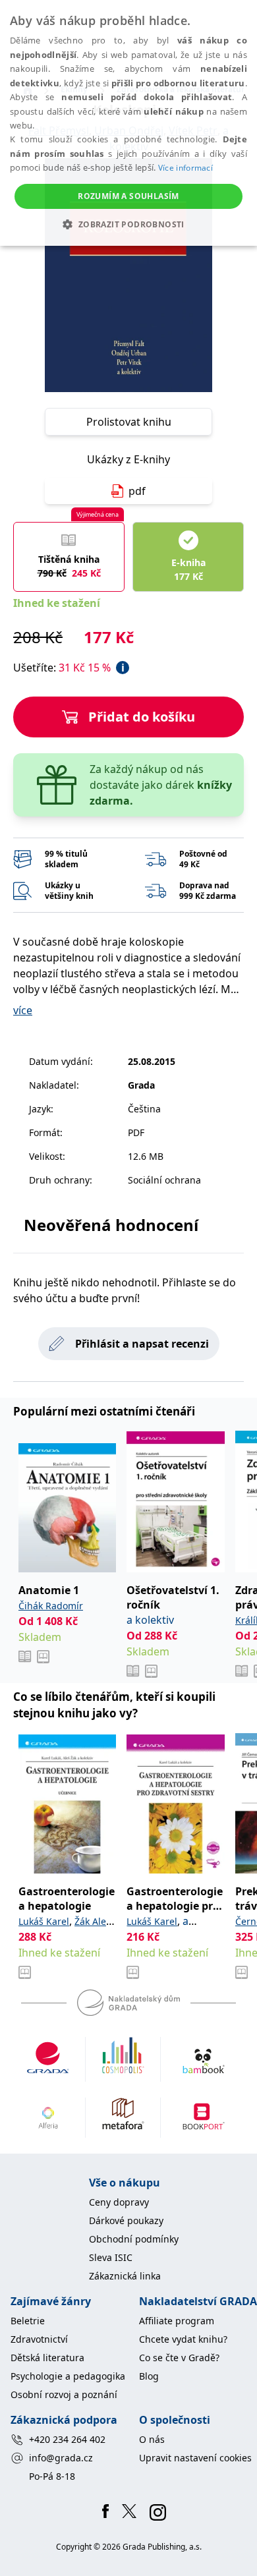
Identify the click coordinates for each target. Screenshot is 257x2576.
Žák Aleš (93, 1921)
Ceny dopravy (119, 2202)
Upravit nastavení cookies (195, 2458)
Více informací (186, 168)
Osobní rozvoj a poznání (64, 2394)
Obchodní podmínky (134, 2239)
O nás (152, 2439)
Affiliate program (177, 2321)
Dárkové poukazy (126, 2220)
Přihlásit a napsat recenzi (142, 1344)
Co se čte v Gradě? (179, 2358)
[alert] (128, 123)
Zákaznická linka (125, 2276)
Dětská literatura (47, 2358)
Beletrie (28, 2321)
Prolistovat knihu (129, 422)
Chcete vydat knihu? (183, 2339)
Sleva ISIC (111, 2257)
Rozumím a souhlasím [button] (128, 196)
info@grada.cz (61, 2458)
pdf (137, 491)
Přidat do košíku (142, 717)
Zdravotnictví (39, 2339)
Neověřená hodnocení (111, 1225)
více (23, 1010)
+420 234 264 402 (67, 2439)
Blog (149, 2376)
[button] (128, 224)
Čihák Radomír (51, 1606)
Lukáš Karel (44, 1921)
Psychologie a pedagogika (68, 2376)
